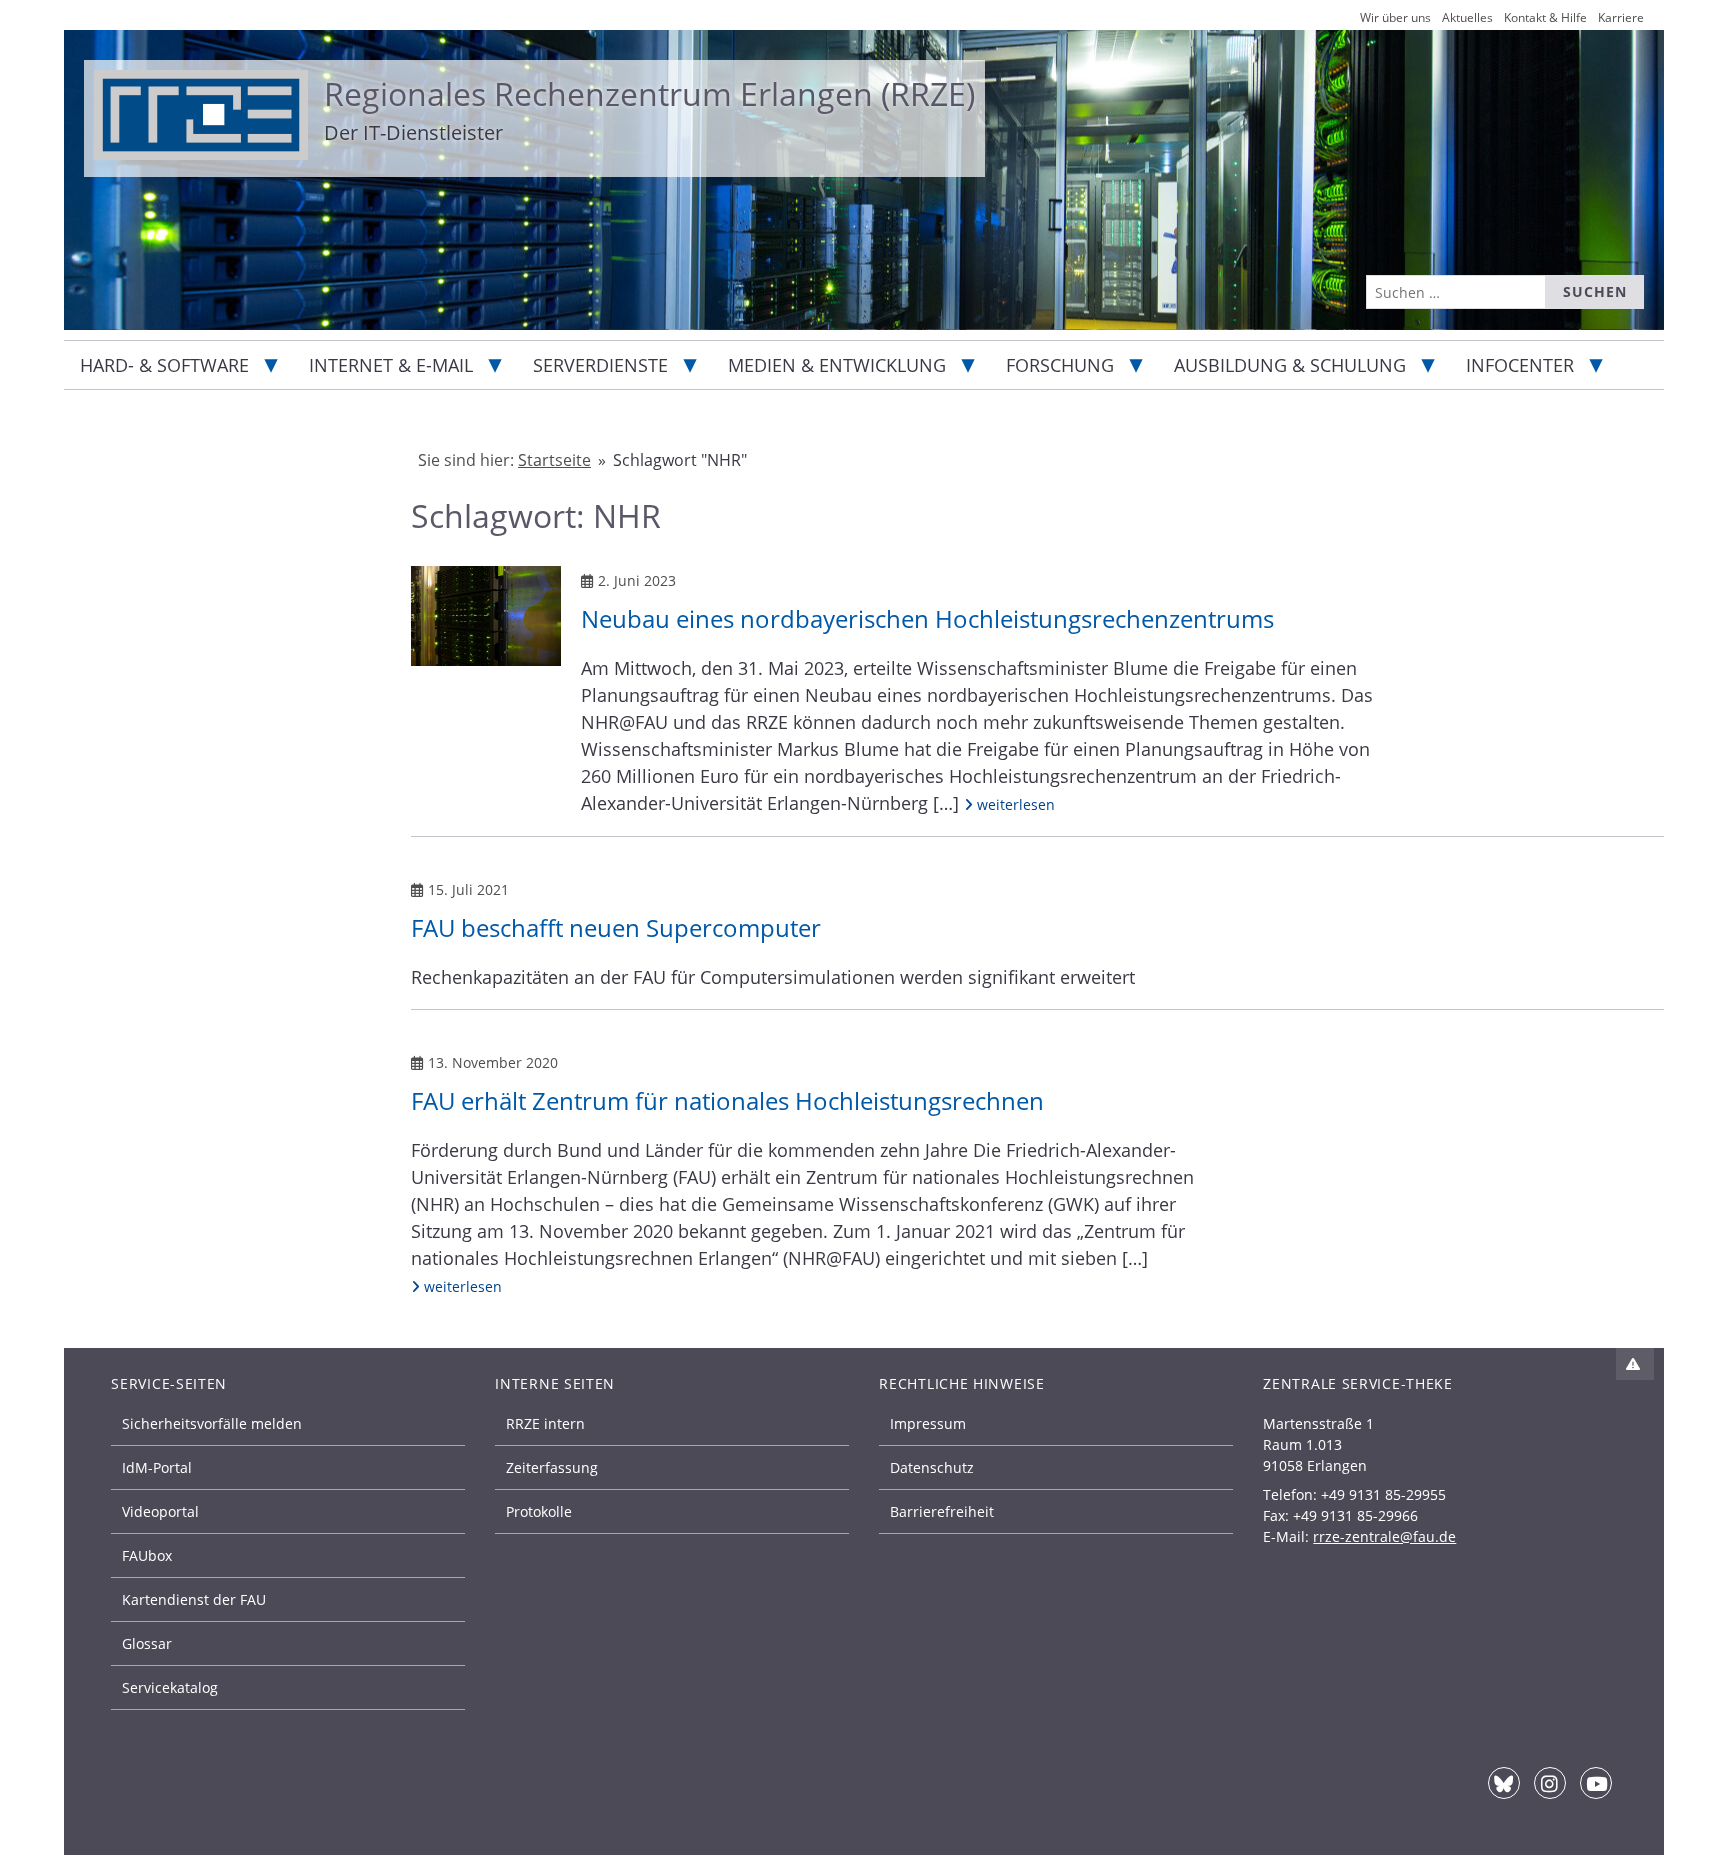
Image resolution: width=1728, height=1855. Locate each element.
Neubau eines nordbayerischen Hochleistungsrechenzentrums (927, 618)
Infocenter (1520, 365)
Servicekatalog (170, 1687)
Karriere (1621, 17)
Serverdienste (600, 365)
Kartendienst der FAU (194, 1599)
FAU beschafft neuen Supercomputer (616, 927)
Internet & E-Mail (391, 365)
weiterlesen (1013, 804)
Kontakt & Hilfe (1545, 17)
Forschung (1060, 365)
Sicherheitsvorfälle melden (212, 1423)
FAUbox (147, 1555)
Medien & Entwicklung (837, 365)
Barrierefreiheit (942, 1511)
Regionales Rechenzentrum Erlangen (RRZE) (649, 93)
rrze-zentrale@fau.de (1384, 1536)
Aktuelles (1467, 17)
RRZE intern (545, 1423)
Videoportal (160, 1511)
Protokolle (539, 1511)
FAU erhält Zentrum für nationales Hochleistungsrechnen (727, 1100)
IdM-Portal (157, 1467)
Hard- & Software (164, 365)
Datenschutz (932, 1467)
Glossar (147, 1643)
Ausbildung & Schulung (1290, 365)
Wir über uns (1395, 17)
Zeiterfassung (552, 1467)
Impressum (928, 1423)
